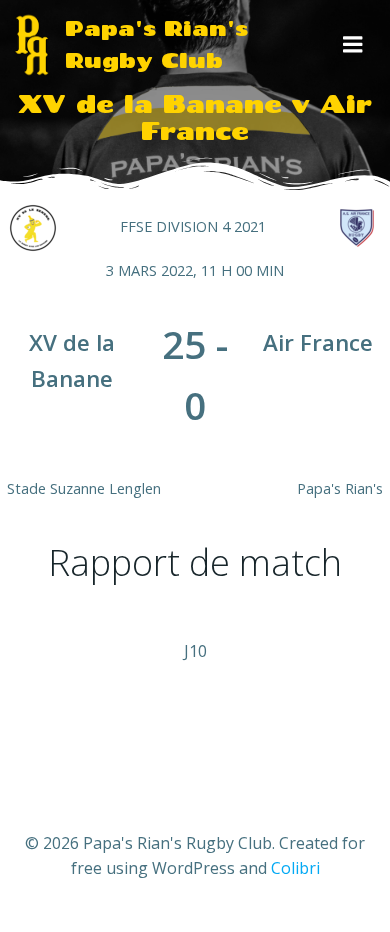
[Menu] (353, 45)
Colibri (295, 868)
